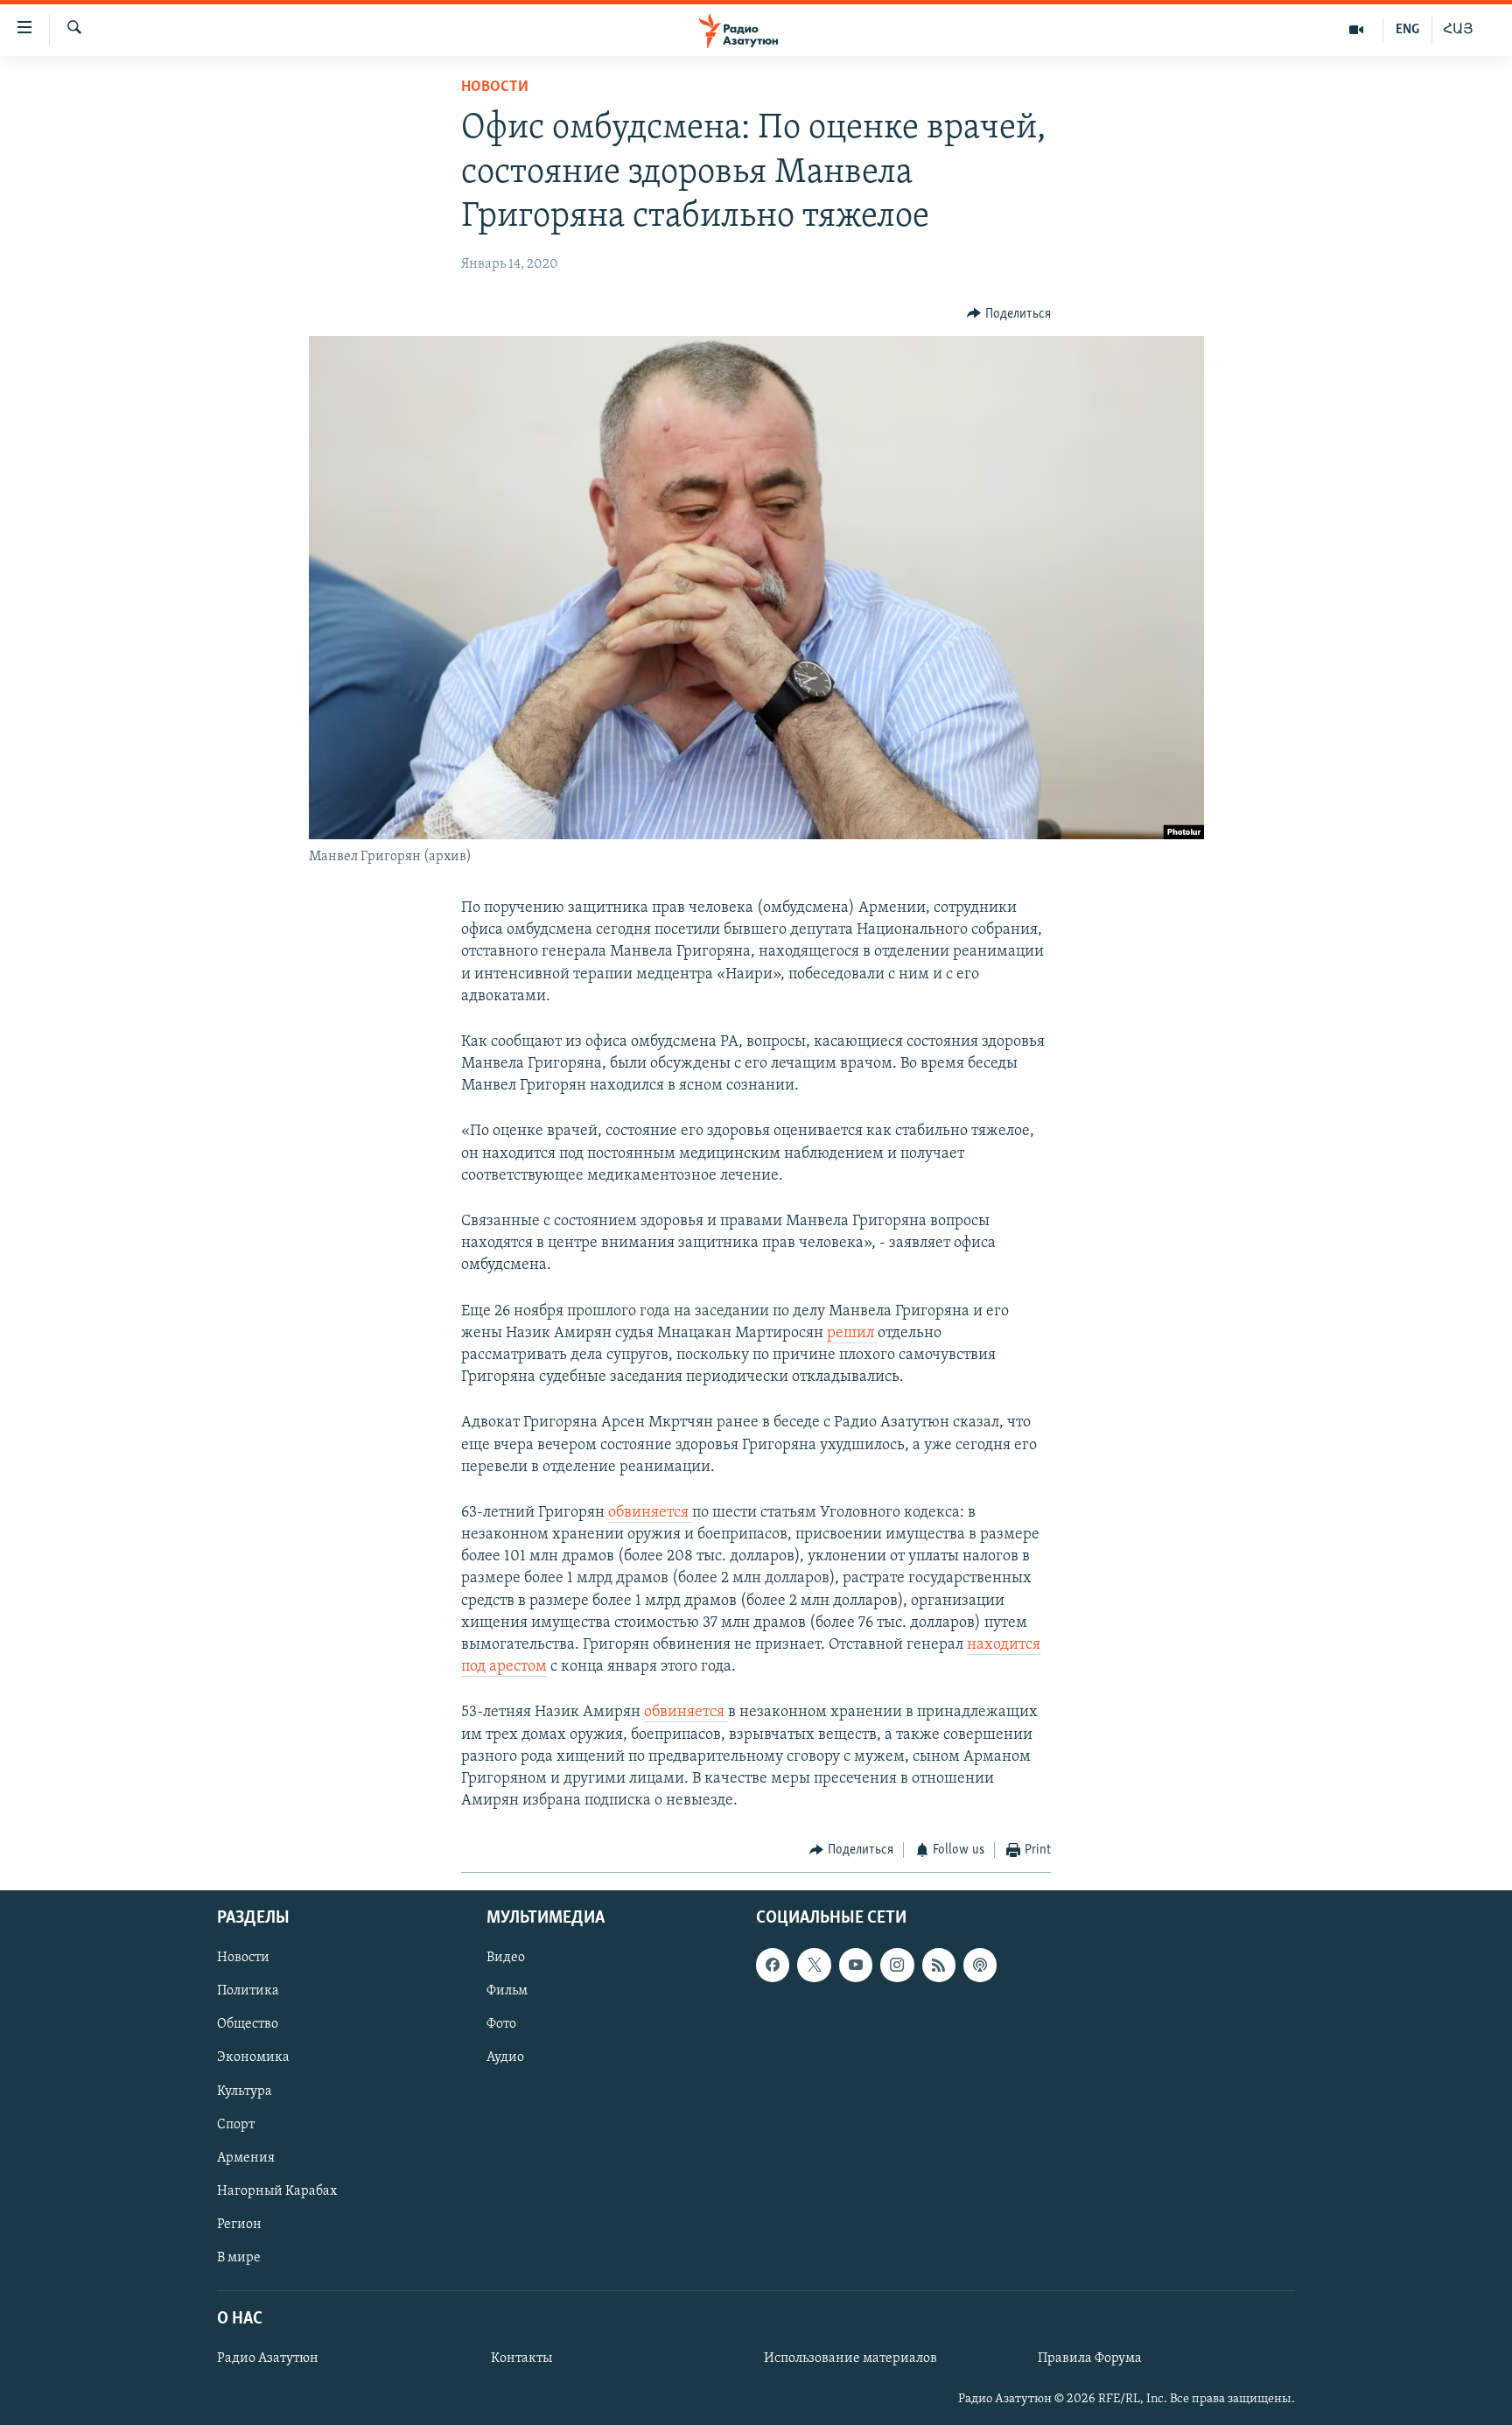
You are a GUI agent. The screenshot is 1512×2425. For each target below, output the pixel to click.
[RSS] (939, 1965)
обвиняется (650, 1513)
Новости (495, 88)
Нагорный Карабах (277, 2191)
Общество (248, 2024)
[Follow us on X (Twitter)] (814, 1965)
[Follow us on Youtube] (856, 1965)
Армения (246, 2157)
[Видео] (1357, 30)
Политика (248, 1991)
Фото (501, 2024)
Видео (506, 1958)
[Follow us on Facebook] (773, 1965)
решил (852, 1334)
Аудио (505, 2057)
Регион (239, 2225)
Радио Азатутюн (268, 2358)
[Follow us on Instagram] (897, 1965)
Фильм (507, 1991)
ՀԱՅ (1458, 30)
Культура (245, 2091)
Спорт (236, 2124)
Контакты (521, 2358)
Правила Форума (1090, 2358)
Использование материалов (850, 2358)
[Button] (1009, 314)
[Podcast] (980, 1965)
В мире (239, 2258)
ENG (1407, 30)
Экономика (253, 2057)
